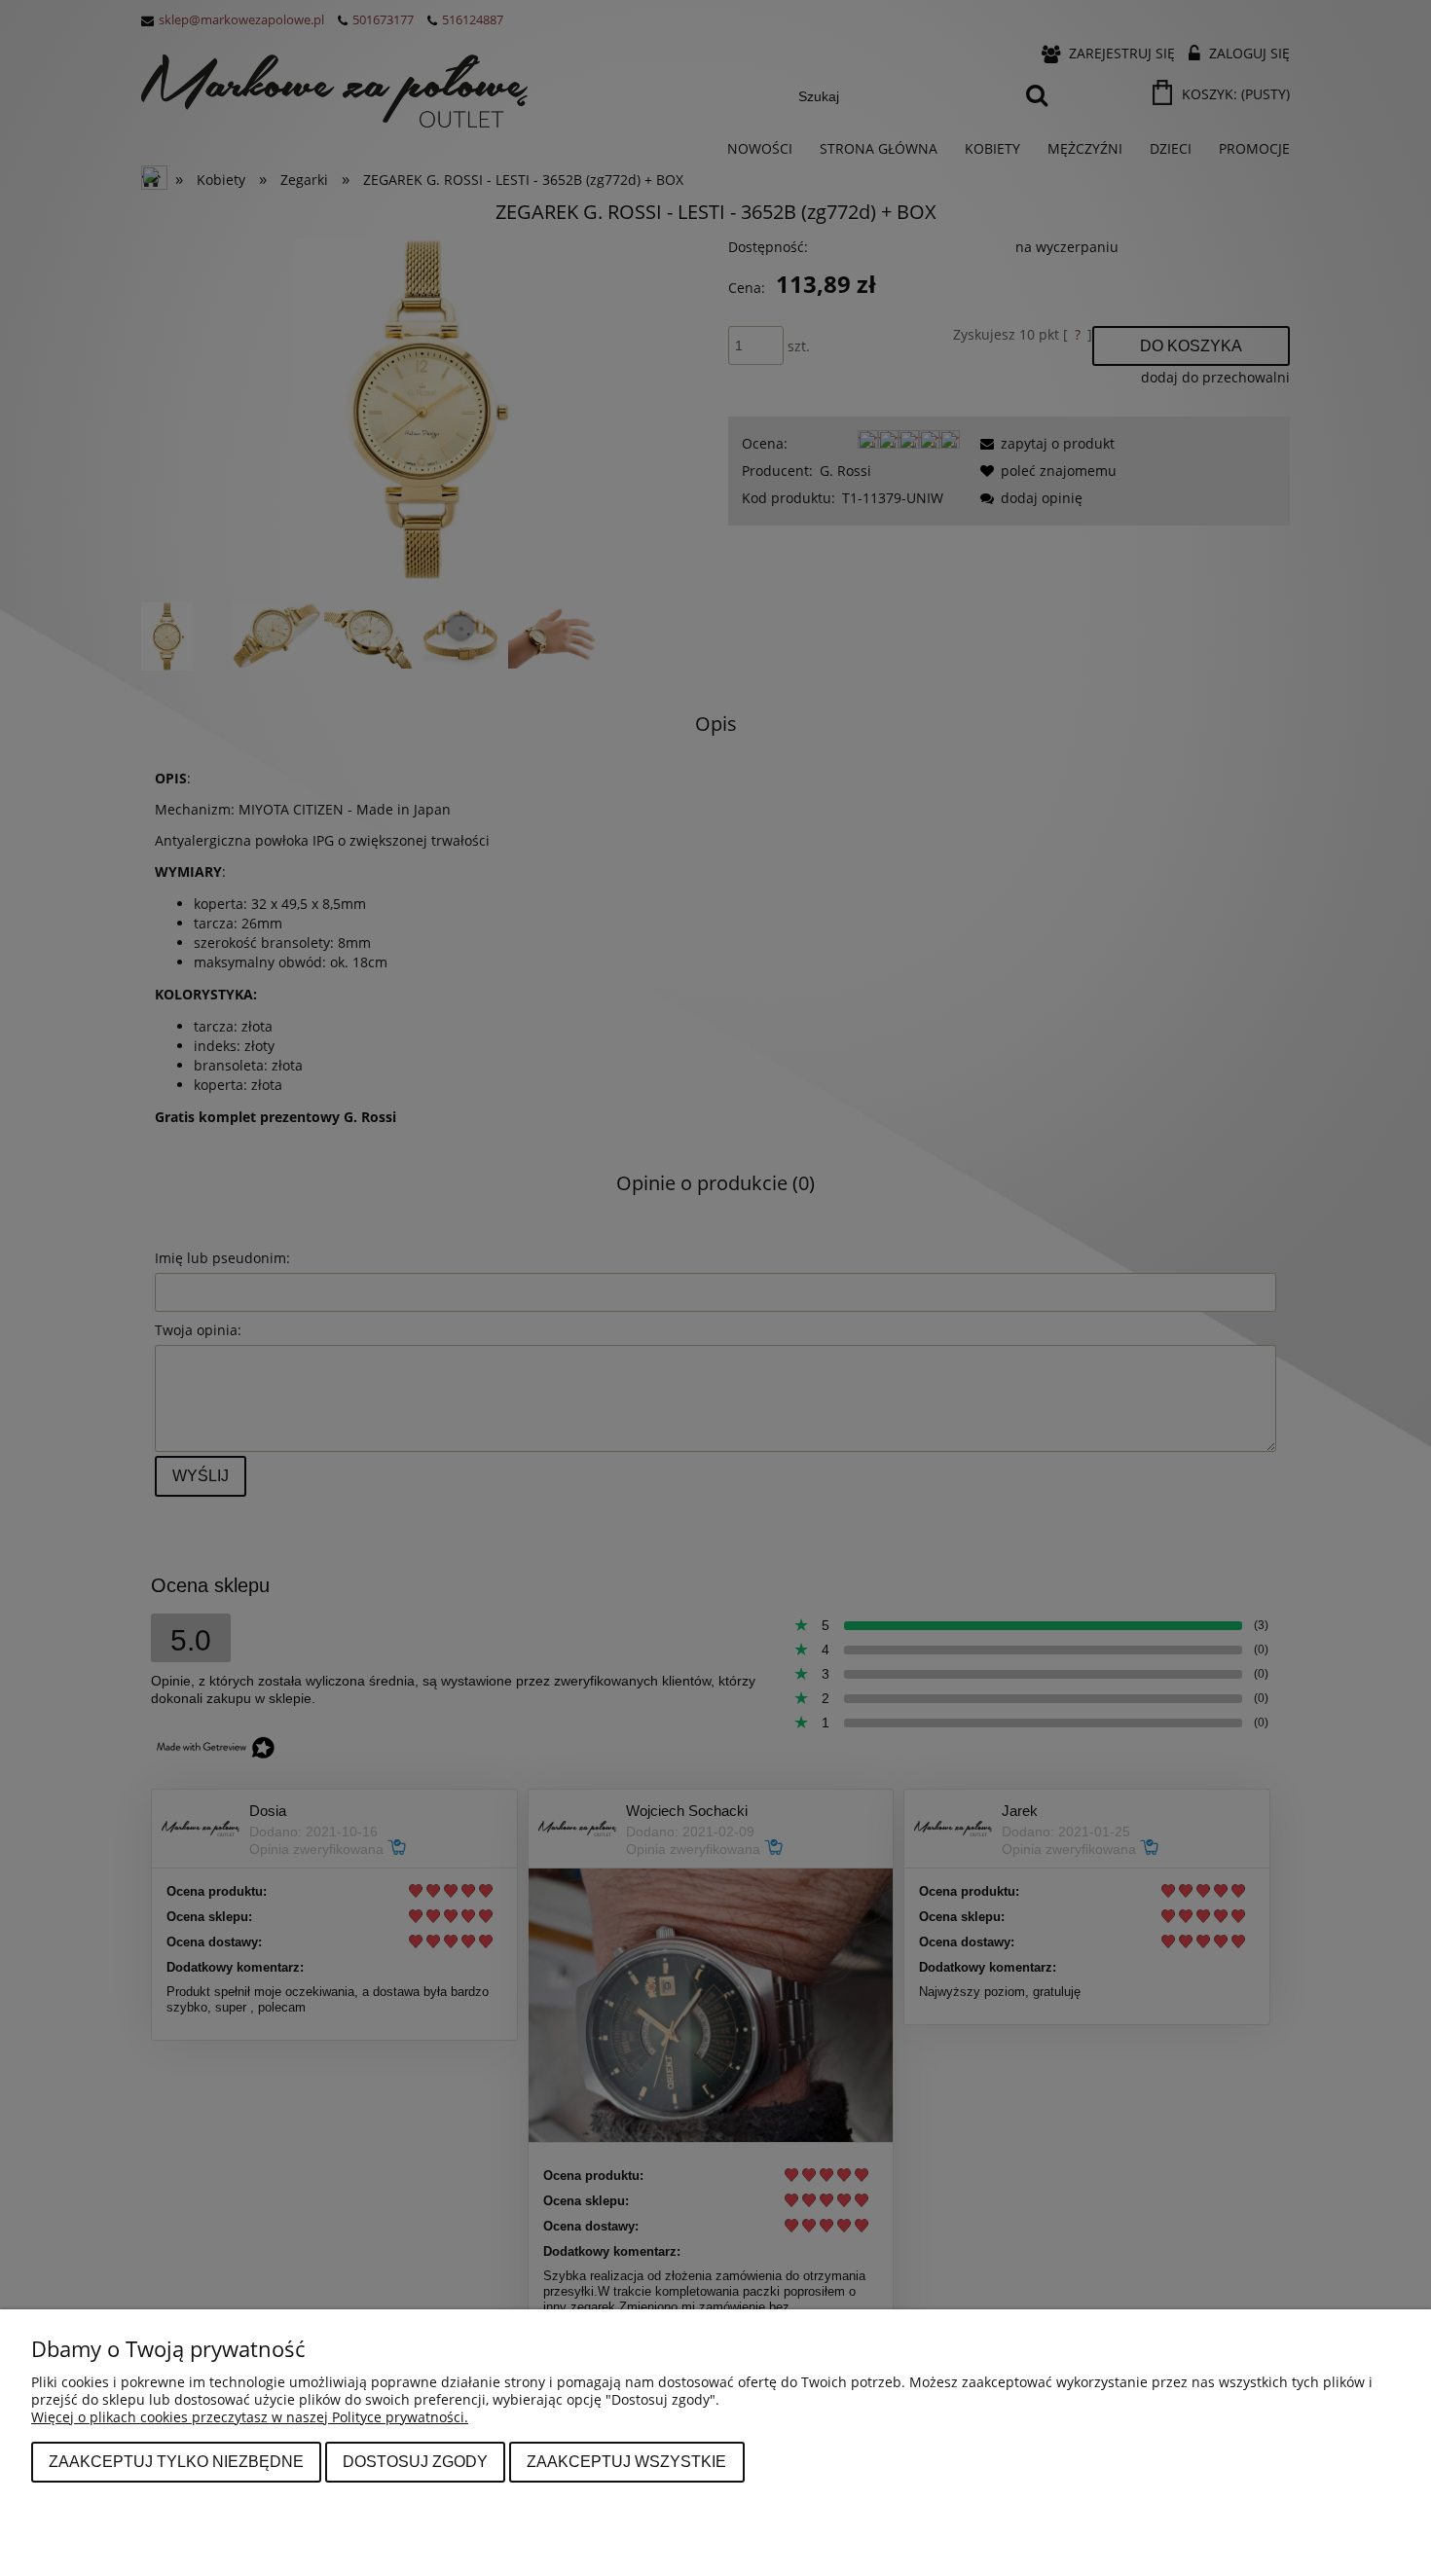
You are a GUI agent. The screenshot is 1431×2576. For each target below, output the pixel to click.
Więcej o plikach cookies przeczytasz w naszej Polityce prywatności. (250, 2417)
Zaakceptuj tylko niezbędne (176, 2461)
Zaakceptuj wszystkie (626, 2461)
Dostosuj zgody (415, 2461)
